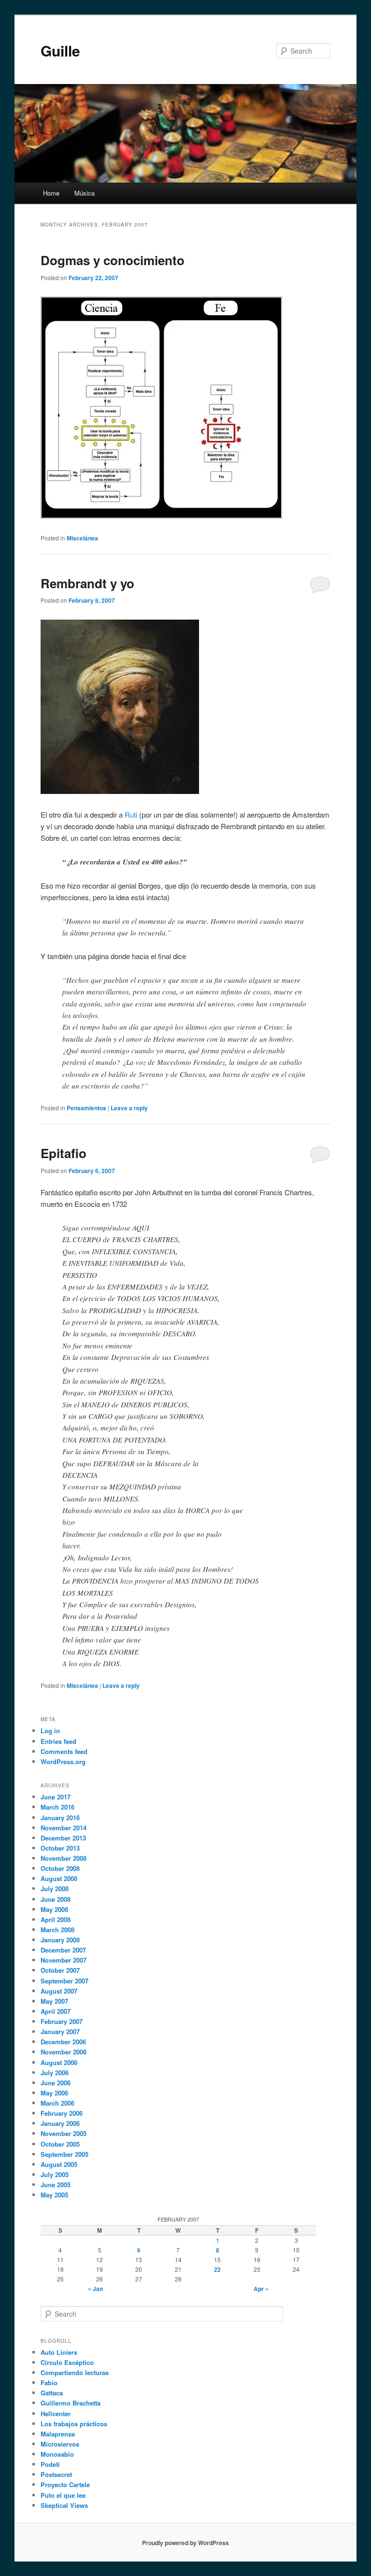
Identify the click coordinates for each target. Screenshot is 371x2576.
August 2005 (59, 2164)
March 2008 (57, 1930)
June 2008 (56, 1899)
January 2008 (60, 1940)
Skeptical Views (64, 2505)
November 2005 (64, 2133)
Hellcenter (56, 2413)
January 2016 (60, 1818)
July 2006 (55, 2073)
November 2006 (64, 2052)
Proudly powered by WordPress (185, 2543)
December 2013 (63, 1838)
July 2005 (55, 2174)
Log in (50, 1731)
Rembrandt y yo (87, 583)
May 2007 (54, 2001)
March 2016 (57, 1807)
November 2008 (64, 1858)
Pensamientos (86, 1108)
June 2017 (56, 1797)
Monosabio (57, 2454)
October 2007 (60, 1970)
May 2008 (54, 1909)
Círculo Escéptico (67, 2362)
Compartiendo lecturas (75, 2372)
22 (217, 2269)
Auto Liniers (59, 2352)
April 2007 (56, 2011)
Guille (60, 50)
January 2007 (60, 2031)
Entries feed (58, 1741)
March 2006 (57, 2103)
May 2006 (54, 2093)
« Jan (95, 2289)
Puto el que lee (63, 2495)
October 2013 (60, 1848)
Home (51, 193)
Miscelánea (82, 538)
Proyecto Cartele (65, 2484)
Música (85, 193)
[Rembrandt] (120, 791)
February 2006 (62, 2113)
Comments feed (64, 1751)
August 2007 (59, 1991)
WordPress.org (63, 1762)
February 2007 (62, 2021)
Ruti (131, 814)
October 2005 (60, 2144)
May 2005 (54, 2195)
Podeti (50, 2464)
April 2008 (56, 1919)
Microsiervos (60, 2444)
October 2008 (60, 1868)
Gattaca (52, 2393)
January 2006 (60, 2123)
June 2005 (56, 2185)
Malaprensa (58, 2434)
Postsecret (56, 2474)
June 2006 (56, 2083)
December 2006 (63, 2042)
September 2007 (64, 1981)
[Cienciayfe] (161, 516)
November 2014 (64, 1828)
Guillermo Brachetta (71, 2403)
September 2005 (64, 2154)
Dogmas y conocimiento (113, 260)
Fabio (49, 2383)
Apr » (261, 2289)
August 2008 (59, 1878)
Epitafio (64, 1153)
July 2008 (55, 1889)
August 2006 (59, 2062)
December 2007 (63, 1950)
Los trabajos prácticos (74, 2424)
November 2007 (64, 1960)
